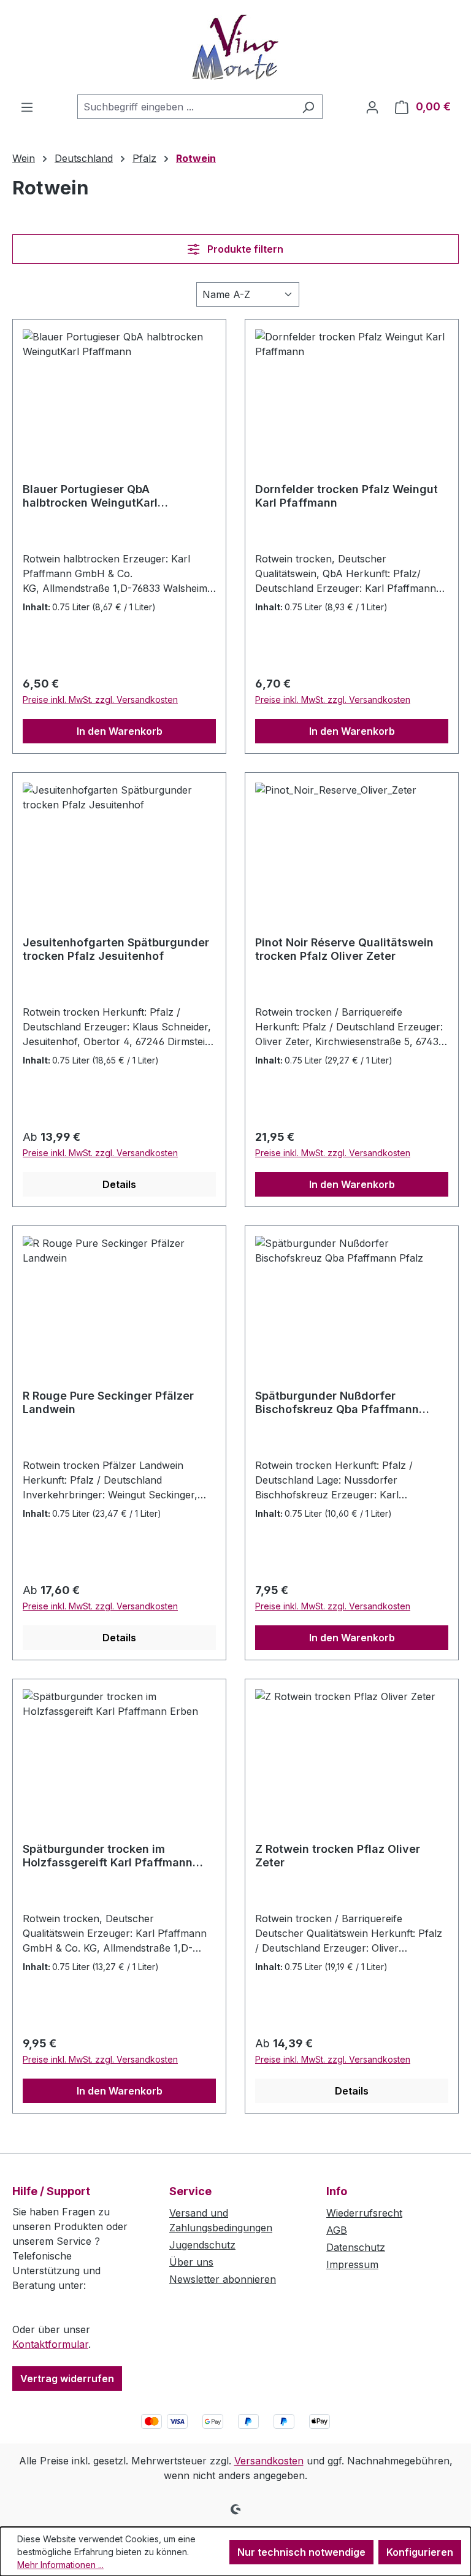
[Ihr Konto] (372, 107)
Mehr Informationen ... (60, 2565)
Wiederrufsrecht (364, 2213)
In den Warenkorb (120, 731)
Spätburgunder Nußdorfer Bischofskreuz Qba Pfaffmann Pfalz (337, 1403)
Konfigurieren (420, 2552)
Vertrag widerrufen (67, 2379)
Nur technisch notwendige (301, 2552)
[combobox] (186, 107)
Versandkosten (269, 2461)
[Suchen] (308, 107)
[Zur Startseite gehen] (235, 47)
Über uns (191, 2262)
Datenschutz (356, 2247)
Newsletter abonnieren (223, 2279)
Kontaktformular (50, 2344)
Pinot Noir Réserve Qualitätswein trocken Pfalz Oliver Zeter (344, 949)
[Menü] (27, 107)
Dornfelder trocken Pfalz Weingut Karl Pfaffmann (347, 496)
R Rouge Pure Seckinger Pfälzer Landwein (108, 1402)
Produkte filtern (244, 249)
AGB (337, 2230)
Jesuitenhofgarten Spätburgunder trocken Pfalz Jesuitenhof (116, 949)
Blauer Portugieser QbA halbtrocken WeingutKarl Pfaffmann (90, 496)
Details (119, 1184)
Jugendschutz (202, 2245)
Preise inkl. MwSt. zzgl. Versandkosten (100, 700)
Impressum (352, 2264)
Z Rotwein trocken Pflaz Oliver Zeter (338, 1856)
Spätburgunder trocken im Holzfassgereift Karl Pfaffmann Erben (108, 1856)
